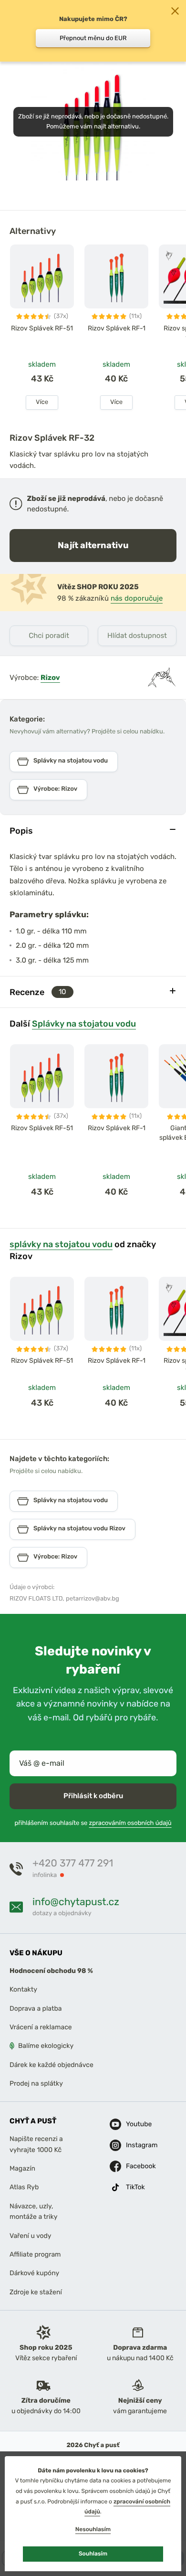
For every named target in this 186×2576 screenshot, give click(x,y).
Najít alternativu (93, 545)
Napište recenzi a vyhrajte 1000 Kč (36, 2144)
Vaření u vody (31, 2236)
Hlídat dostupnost (137, 636)
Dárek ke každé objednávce (52, 2065)
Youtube (134, 2124)
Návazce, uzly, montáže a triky (33, 2211)
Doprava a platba (36, 2009)
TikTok (134, 2187)
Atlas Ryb (24, 2188)
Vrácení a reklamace (41, 2027)
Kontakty (23, 1989)
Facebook (134, 2166)
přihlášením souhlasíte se (93, 1823)
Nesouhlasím (93, 2529)
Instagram (134, 2145)
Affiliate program (35, 2254)
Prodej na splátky (36, 2083)
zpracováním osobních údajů (130, 1823)
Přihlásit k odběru (93, 1796)
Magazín (22, 2168)
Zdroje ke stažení (36, 2292)
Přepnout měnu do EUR (93, 38)
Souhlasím (93, 2554)
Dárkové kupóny (34, 2273)
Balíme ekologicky (46, 2046)
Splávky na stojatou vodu (84, 1023)
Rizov (50, 678)
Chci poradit (49, 636)
